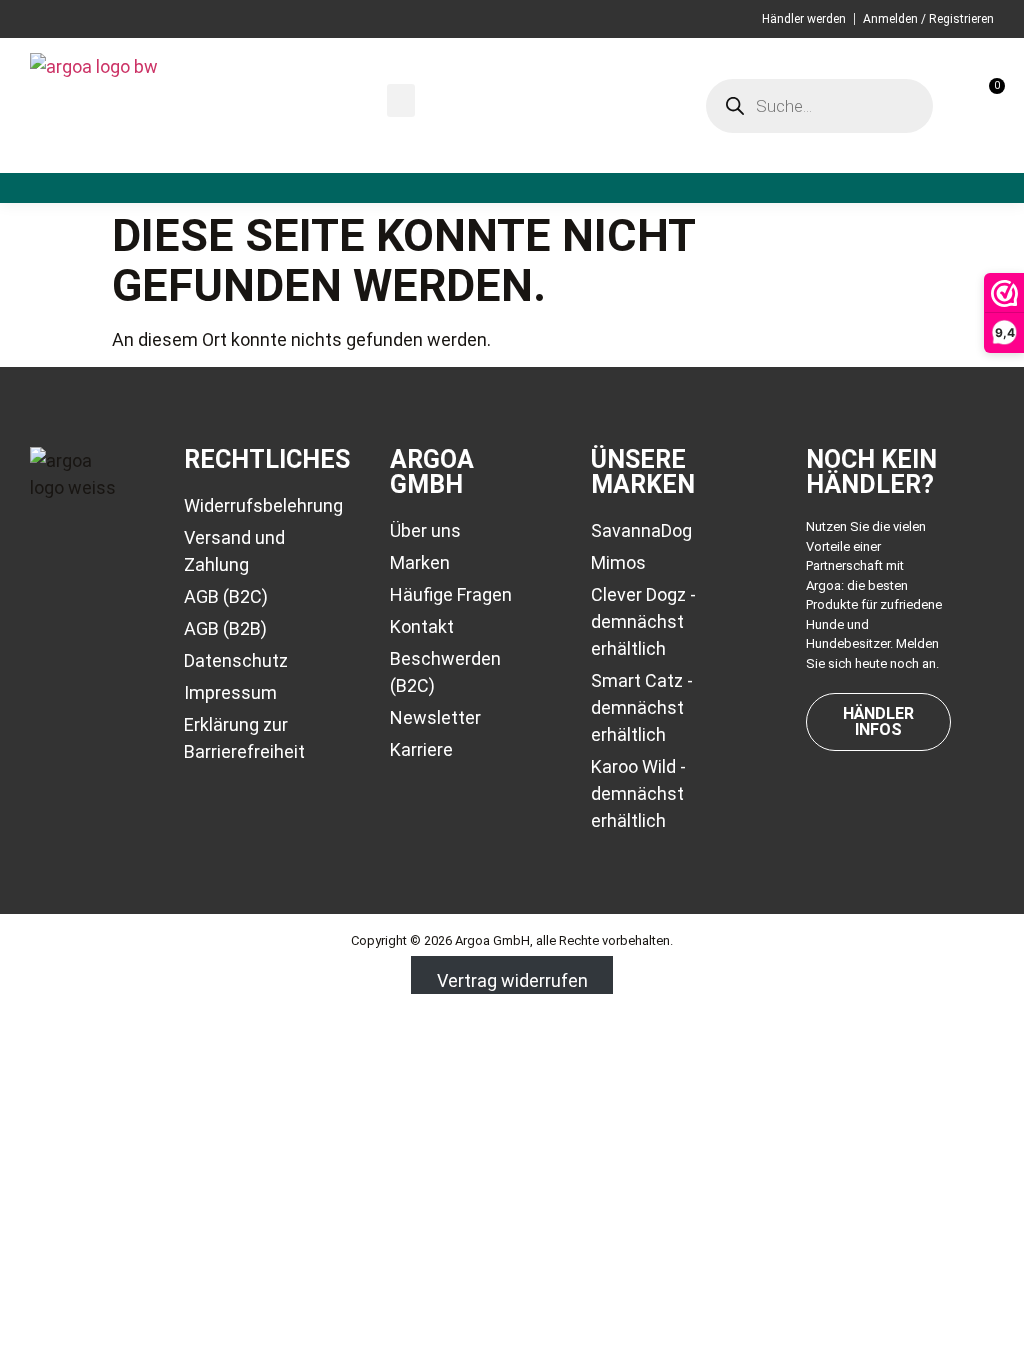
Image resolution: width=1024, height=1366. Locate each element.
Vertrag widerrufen (512, 980)
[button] (401, 100)
